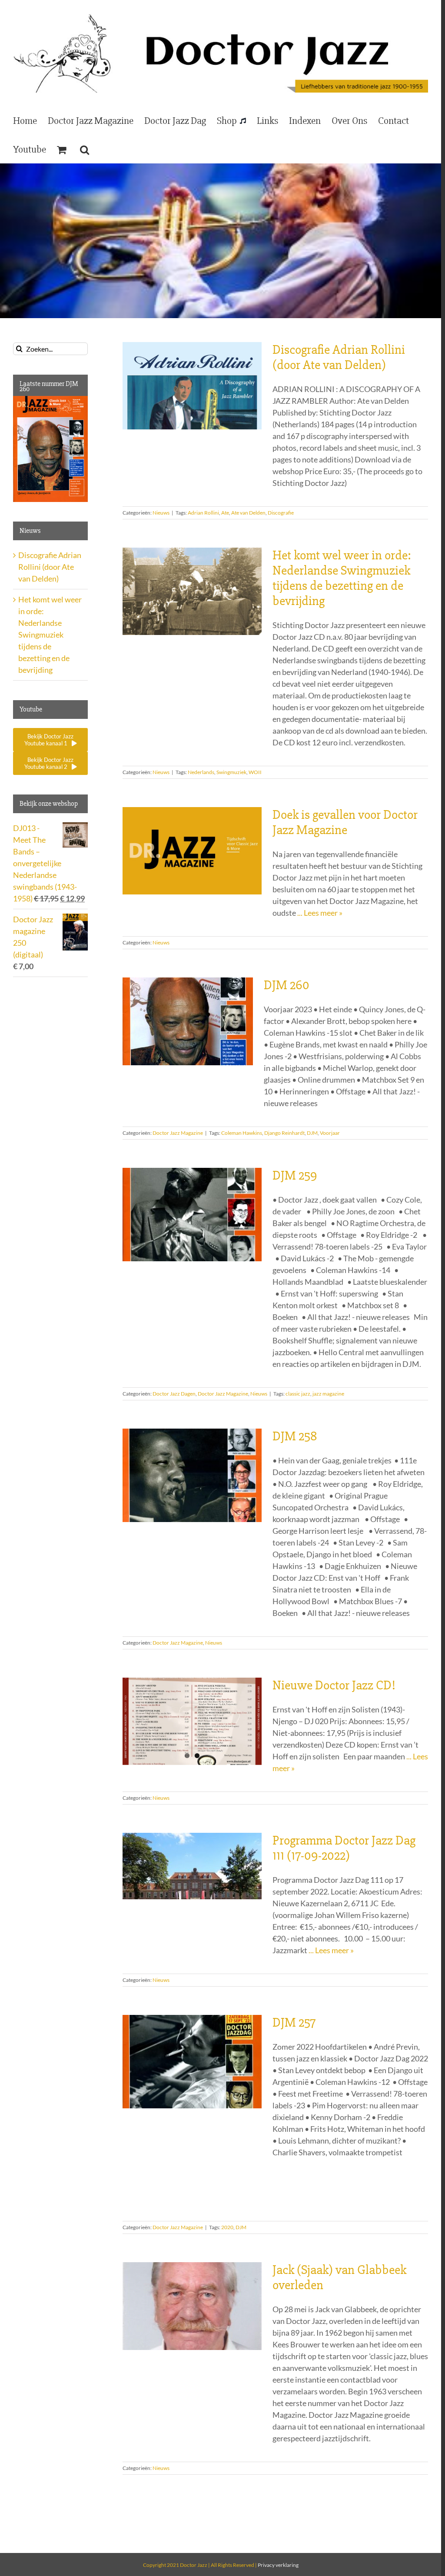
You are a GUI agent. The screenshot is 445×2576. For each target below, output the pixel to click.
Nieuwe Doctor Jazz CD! (334, 1685)
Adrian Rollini (203, 513)
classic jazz (298, 1394)
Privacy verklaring (278, 2565)
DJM (312, 1133)
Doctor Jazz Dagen (174, 1394)
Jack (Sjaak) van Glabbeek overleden (339, 2277)
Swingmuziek (231, 772)
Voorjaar (330, 1133)
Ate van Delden (248, 513)
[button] (85, 149)
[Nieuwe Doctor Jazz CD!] (192, 1722)
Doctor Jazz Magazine (178, 1133)
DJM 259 (295, 1175)
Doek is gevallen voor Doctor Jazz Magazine (345, 822)
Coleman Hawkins (242, 1133)
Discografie (281, 513)
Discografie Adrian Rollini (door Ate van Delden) (339, 357)
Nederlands (201, 772)
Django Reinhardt (284, 1133)
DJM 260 (287, 985)
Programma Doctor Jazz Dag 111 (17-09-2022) (344, 1848)
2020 (227, 2227)
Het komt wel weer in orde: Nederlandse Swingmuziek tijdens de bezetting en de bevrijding (342, 578)
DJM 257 (294, 2023)
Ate (225, 513)
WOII (255, 772)
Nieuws (161, 513)
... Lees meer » (320, 913)
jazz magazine (328, 1394)
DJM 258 (295, 1436)
